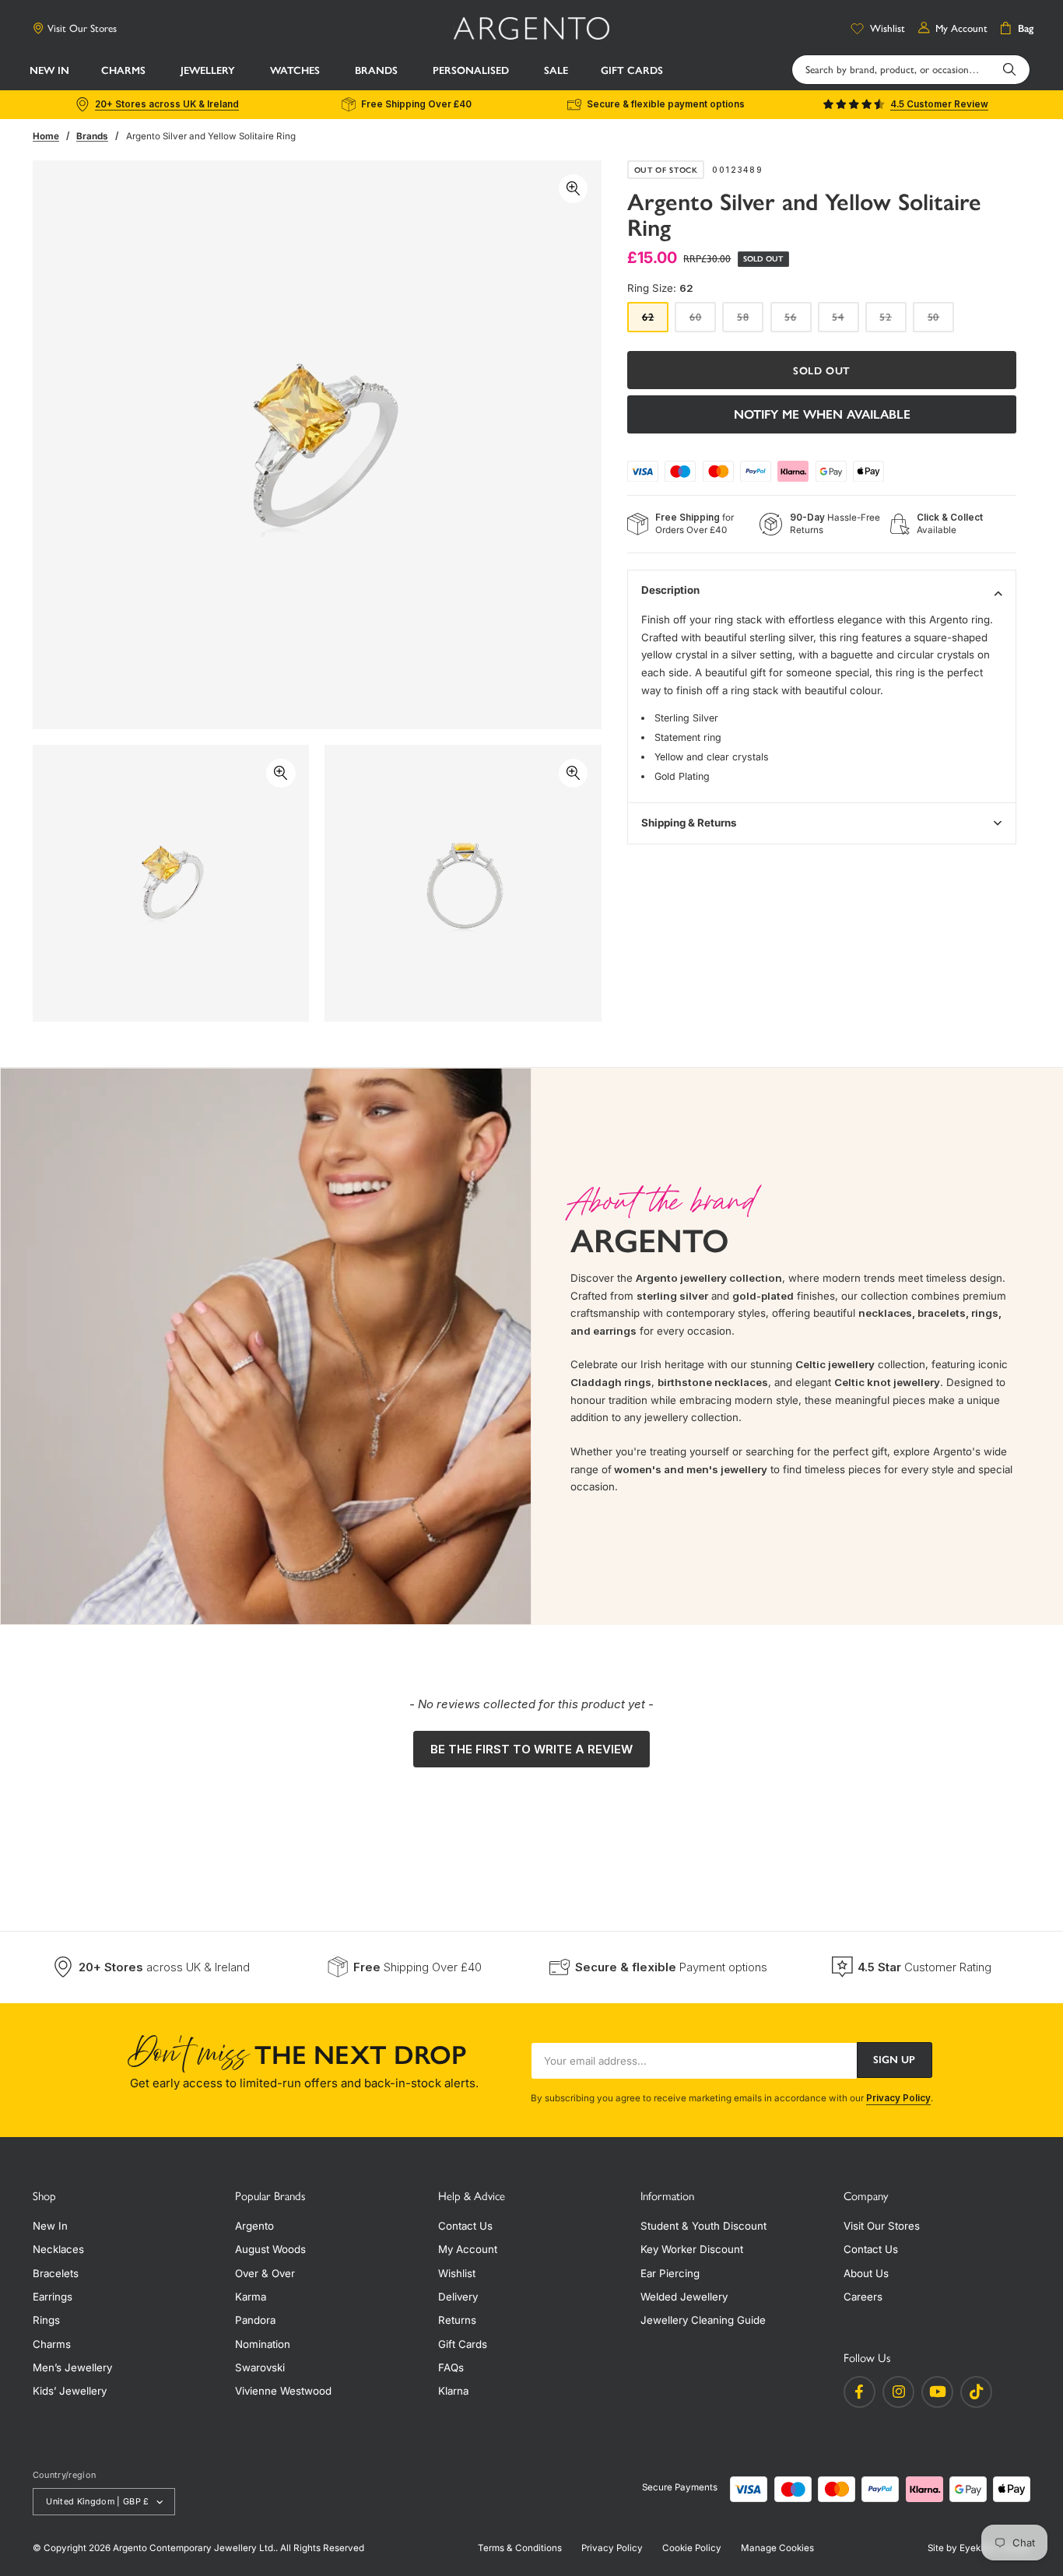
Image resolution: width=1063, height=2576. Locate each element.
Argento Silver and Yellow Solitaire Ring (211, 136)
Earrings (53, 2297)
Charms (52, 2344)
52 (893, 321)
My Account (468, 2249)
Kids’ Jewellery (70, 2391)
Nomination (263, 2344)
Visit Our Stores (82, 28)
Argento (254, 2226)
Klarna (453, 2391)
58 (750, 321)
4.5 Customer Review (939, 104)
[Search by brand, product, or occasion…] (1010, 70)
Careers (863, 2297)
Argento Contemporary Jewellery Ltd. (194, 2548)
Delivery (458, 2297)
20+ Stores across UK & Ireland (167, 104)
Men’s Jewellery (72, 2367)
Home (46, 136)
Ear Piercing (670, 2273)
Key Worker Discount (692, 2249)
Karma (251, 2297)
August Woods (270, 2249)
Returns (457, 2320)
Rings (46, 2320)
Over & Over (265, 2273)
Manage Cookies (777, 2548)
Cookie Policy (692, 2548)
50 (941, 321)
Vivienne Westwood (283, 2391)
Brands (92, 136)
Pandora (255, 2320)
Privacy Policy (898, 2098)
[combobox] (911, 70)
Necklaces (58, 2249)
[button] (125, 70)
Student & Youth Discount (703, 2226)
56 (798, 321)
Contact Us (465, 2226)
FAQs (451, 2367)
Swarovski (260, 2367)
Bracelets (56, 2273)
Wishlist (457, 2273)
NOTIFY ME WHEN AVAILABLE (822, 414)
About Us (866, 2273)
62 (655, 321)
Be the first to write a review (531, 1749)
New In (50, 2226)
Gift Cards (463, 2344)
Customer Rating (924, 1967)
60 (703, 321)
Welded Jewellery (684, 2297)
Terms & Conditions (520, 2548)
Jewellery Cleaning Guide (703, 2320)
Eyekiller (978, 2548)
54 (845, 321)
